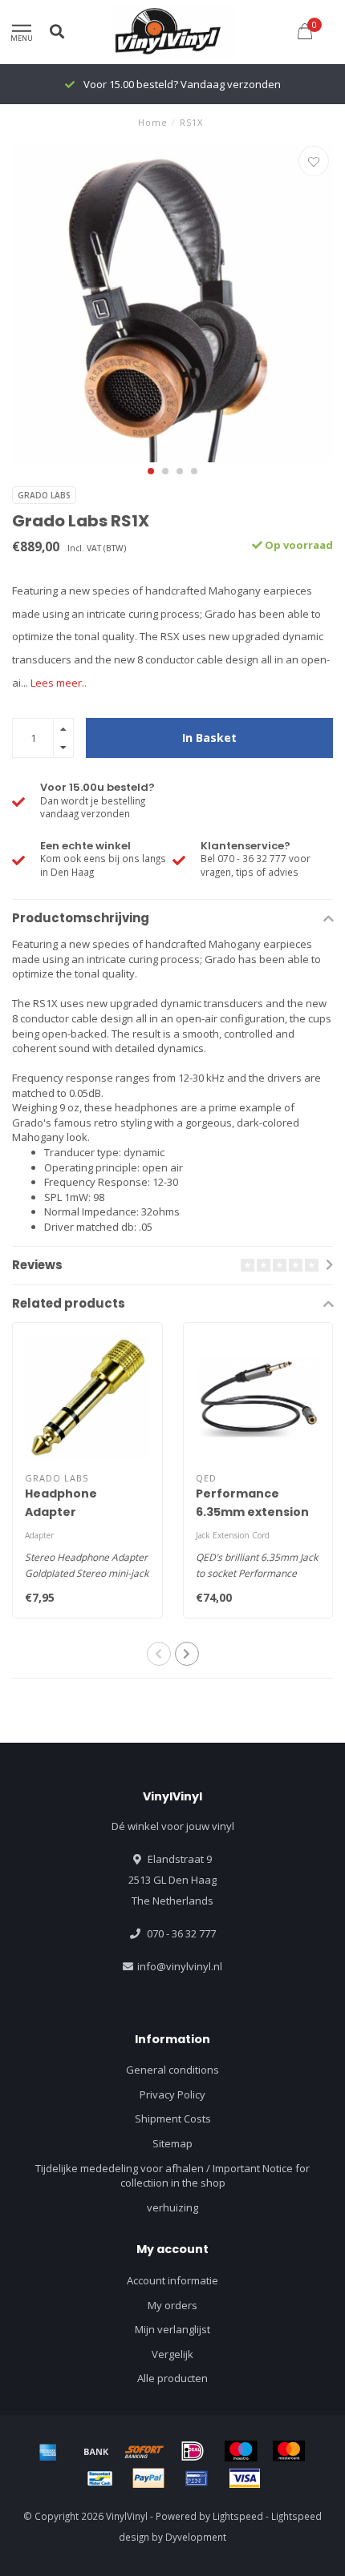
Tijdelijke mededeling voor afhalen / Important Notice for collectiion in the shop (172, 2176)
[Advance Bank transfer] (96, 2451)
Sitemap (172, 2143)
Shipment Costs (173, 2118)
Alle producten (172, 2378)
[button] (151, 471)
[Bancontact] (100, 2478)
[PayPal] (148, 2478)
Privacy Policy (172, 2094)
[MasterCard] (289, 2451)
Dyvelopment (196, 2537)
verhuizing (172, 2207)
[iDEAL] (193, 2451)
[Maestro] (241, 2451)
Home (153, 122)
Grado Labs (44, 495)
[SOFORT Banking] (144, 2451)
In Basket (209, 738)
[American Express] (48, 2451)
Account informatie (172, 2280)
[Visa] (245, 2478)
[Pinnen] (197, 2478)
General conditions (172, 2070)
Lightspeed (238, 2516)
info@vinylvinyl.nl (180, 1966)
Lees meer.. (59, 683)
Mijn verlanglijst (172, 2329)
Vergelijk (172, 2354)
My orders (172, 2305)
